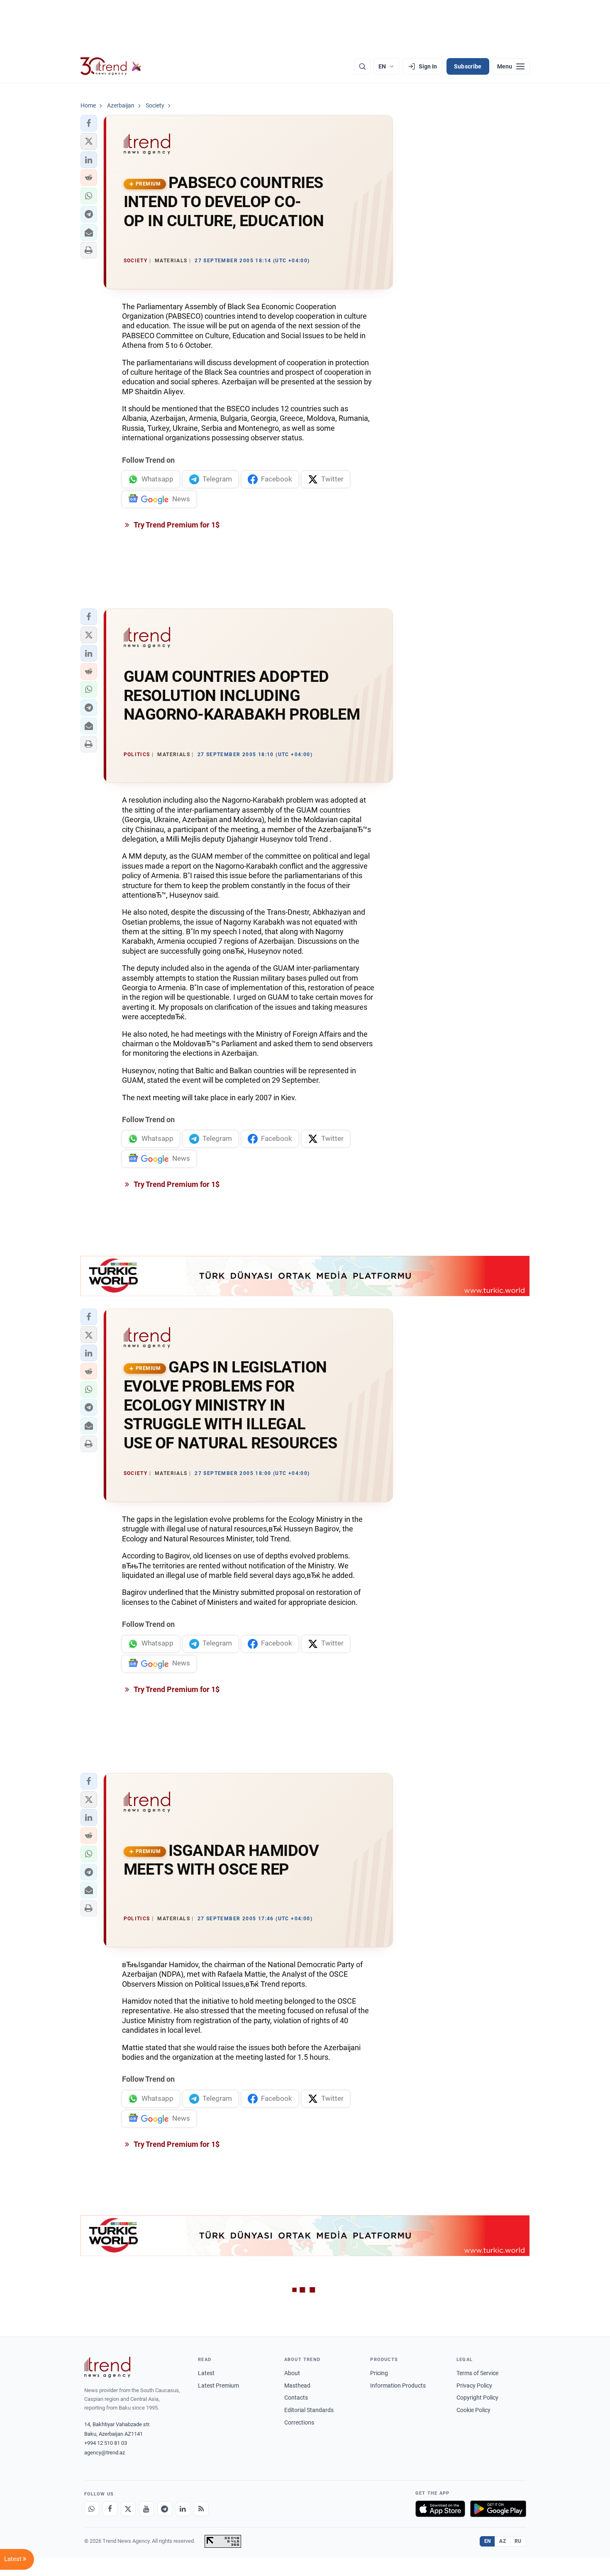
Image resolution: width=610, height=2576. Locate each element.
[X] (128, 2509)
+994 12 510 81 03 (106, 2443)
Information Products (398, 2386)
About (292, 2373)
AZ (503, 2541)
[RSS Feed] (201, 2509)
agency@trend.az (105, 2453)
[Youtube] (146, 2509)
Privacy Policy (474, 2386)
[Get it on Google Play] (498, 2509)
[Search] (362, 66)
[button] (89, 123)
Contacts (296, 2398)
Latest (206, 2373)
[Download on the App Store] (440, 2509)
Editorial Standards (309, 2410)
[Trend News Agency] (107, 2367)
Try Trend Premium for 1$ (176, 525)
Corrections (299, 2422)
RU (518, 2541)
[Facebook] (110, 2509)
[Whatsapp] (92, 2509)
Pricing (379, 2373)
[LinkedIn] (183, 2509)
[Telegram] (165, 2509)
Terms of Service (477, 2373)
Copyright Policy (477, 2398)
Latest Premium (218, 2386)
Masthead (297, 2386)
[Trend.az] (111, 66)
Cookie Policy (473, 2410)
